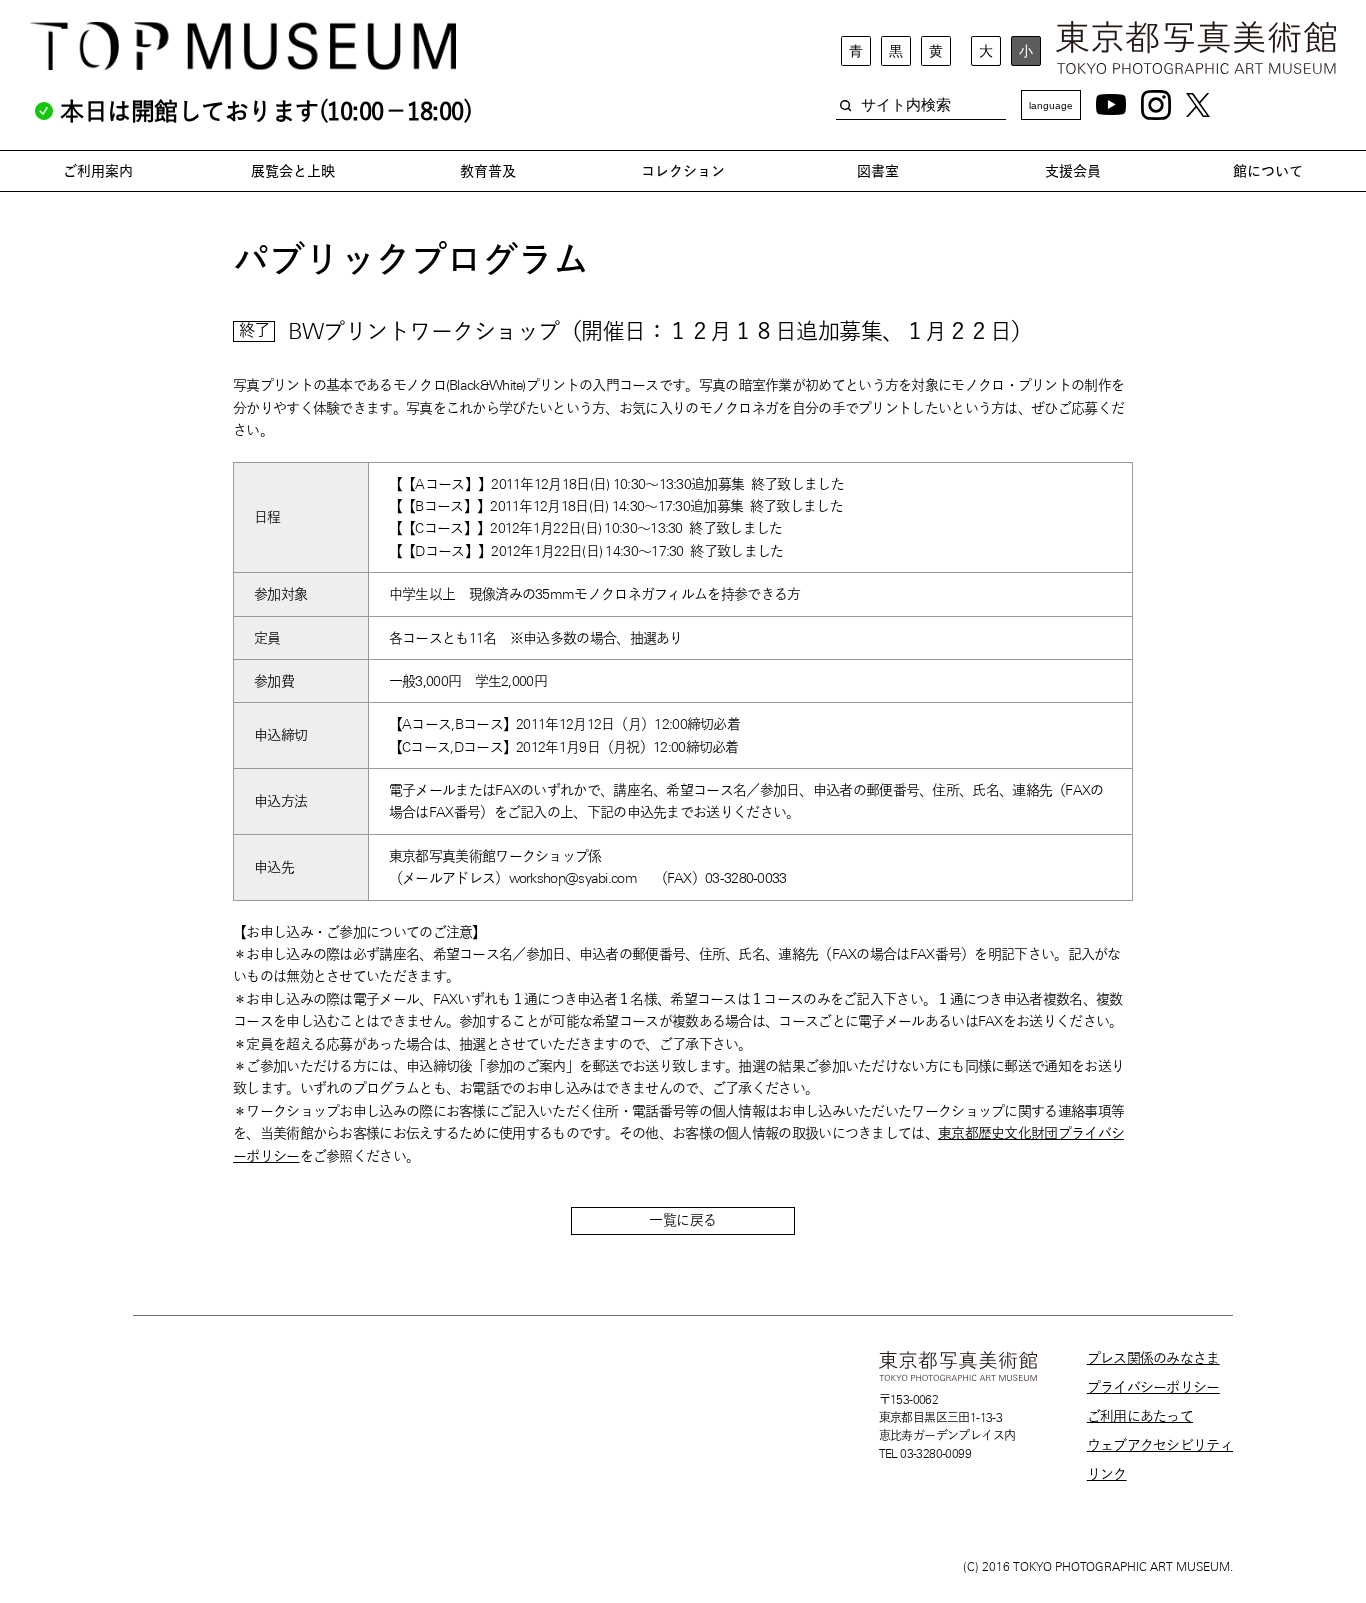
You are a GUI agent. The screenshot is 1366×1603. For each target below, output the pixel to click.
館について (1268, 171)
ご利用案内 (98, 171)
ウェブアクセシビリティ (1160, 1445)
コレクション (683, 171)
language (1051, 105)
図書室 (878, 171)
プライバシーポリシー (1153, 1387)
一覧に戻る (683, 1220)
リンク (1107, 1474)
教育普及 (488, 171)
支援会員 (1073, 171)
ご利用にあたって (1140, 1416)
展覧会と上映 (293, 171)
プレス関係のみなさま (1153, 1358)
